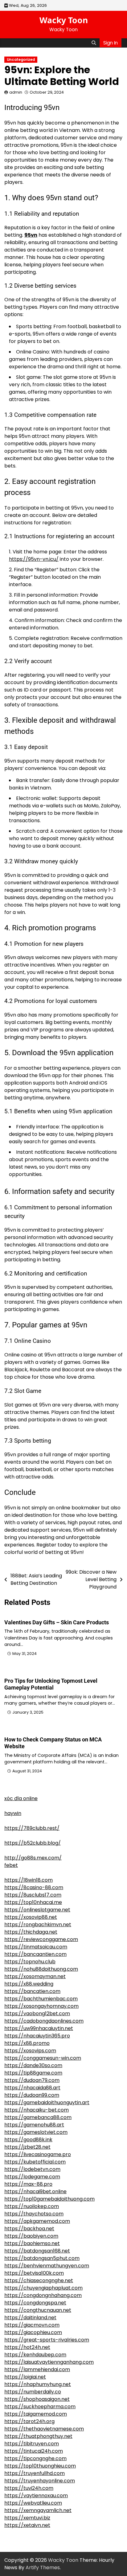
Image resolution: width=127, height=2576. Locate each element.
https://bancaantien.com (35, 1954)
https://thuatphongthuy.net (38, 2436)
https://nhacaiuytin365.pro (37, 2036)
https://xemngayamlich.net (38, 2510)
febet (11, 1865)
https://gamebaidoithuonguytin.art (47, 2102)
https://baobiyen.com (31, 2236)
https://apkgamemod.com (37, 2221)
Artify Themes (43, 2568)
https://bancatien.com (32, 1991)
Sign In (111, 43)
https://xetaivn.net (27, 2525)
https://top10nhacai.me (33, 1902)
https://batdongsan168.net (37, 2251)
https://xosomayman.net (35, 1976)
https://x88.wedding (29, 1984)
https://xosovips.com (30, 2051)
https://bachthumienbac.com (41, 1999)
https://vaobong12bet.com (37, 2013)
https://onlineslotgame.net (37, 1910)
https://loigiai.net (25, 2377)
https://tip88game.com (33, 2073)
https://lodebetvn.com (32, 2169)
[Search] (94, 43)
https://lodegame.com (32, 2177)
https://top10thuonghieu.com (40, 2466)
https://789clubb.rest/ (32, 1828)
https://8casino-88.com (34, 1887)
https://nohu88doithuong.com (41, 1969)
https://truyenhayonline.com (40, 2481)
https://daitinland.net (30, 2318)
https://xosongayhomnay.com (41, 2006)
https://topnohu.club (30, 1962)
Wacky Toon (64, 20)
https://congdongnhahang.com (43, 2295)
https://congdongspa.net (35, 2303)
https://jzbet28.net (27, 2147)
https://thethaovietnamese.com (44, 2429)
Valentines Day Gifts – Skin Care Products (57, 1622)
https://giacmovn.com (32, 2325)
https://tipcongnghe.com (35, 2458)
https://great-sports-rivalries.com (47, 2340)
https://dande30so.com (33, 2065)
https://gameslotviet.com (36, 2132)
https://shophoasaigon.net (37, 2399)
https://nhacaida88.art (32, 2088)
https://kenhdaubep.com (35, 2355)
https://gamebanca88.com (38, 2117)
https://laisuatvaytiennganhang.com (49, 2362)
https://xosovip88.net (31, 1917)
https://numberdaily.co (33, 2392)
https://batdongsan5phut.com (42, 2258)
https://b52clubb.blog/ (33, 1843)
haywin (13, 1813)
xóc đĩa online (21, 1798)
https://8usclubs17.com (33, 1895)
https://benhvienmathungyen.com (47, 2266)
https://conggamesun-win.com (43, 2058)
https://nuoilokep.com (32, 2206)
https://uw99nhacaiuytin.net (39, 2028)
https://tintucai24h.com (34, 2451)
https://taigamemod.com (36, 2414)
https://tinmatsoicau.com (36, 1947)
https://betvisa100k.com (34, 2273)
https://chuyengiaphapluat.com (43, 2288)
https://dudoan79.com (32, 2080)
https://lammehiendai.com (37, 2369)
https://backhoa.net (29, 2229)
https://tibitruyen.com (32, 2444)
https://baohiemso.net (32, 2243)
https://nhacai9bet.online (35, 2191)
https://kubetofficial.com (35, 2162)
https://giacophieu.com (33, 2332)
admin (16, 92)
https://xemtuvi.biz (27, 2518)
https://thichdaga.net (31, 1932)
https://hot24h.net (27, 2347)
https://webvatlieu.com (33, 2503)
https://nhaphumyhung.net (38, 2384)
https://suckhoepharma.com (40, 2407)
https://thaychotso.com (34, 2214)
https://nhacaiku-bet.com (37, 2110)
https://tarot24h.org (29, 2421)
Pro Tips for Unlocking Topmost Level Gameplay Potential (51, 1684)
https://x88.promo (27, 2043)
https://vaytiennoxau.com (36, 2496)
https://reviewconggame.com (41, 1939)
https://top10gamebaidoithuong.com (49, 2199)
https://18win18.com (29, 1880)
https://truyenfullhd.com (35, 2473)
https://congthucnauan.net (38, 2310)
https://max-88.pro (28, 2184)
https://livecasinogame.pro (38, 2154)
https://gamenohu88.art (34, 2125)
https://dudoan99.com (32, 2095)
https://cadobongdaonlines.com (44, 2021)
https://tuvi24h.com (29, 2488)
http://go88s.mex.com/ (33, 1858)
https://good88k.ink (28, 2140)
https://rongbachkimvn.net (38, 1925)
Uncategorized (21, 60)
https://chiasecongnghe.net (39, 2280)
